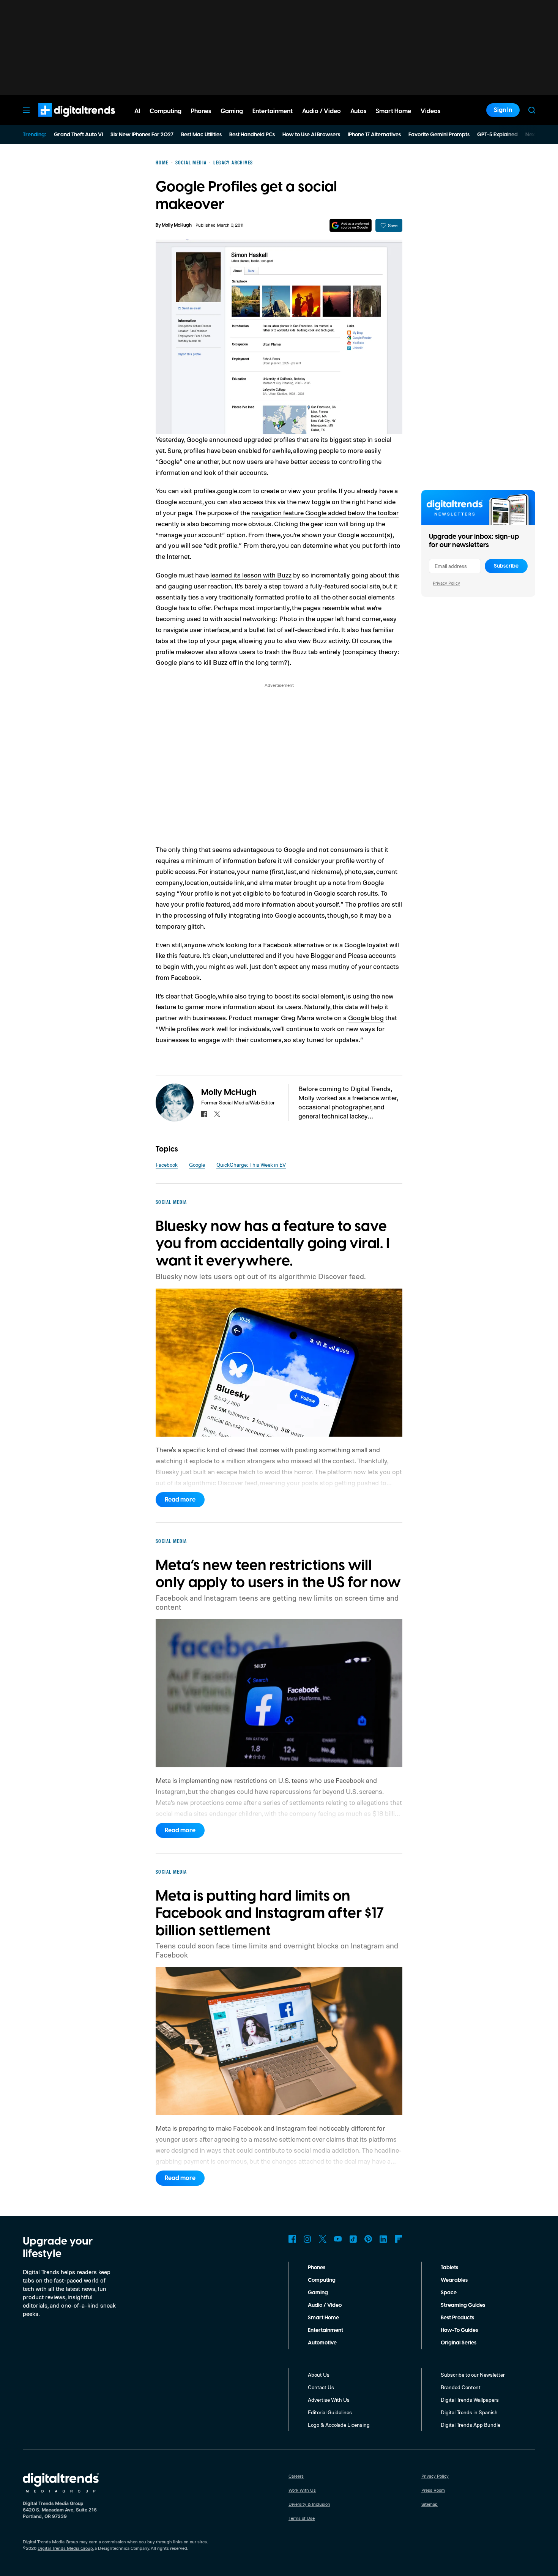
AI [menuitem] (137, 111)
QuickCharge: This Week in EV (251, 1165)
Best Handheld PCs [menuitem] (252, 135)
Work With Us (302, 2490)
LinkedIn (383, 2239)
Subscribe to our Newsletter (473, 2375)
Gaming (318, 2293)
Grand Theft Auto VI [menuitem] (78, 135)
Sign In (503, 110)
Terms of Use (302, 2518)
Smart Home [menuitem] (393, 111)
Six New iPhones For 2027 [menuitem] (142, 135)
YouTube (338, 2239)
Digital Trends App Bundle (471, 2425)
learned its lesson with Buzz (251, 575)
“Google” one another (187, 461)
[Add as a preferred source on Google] (351, 225)
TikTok (353, 2239)
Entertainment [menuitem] (273, 111)
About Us (319, 2375)
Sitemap (430, 2504)
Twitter (323, 2239)
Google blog (366, 1017)
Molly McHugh (177, 225)
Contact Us (321, 2387)
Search (532, 110)
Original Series (459, 2343)
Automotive (322, 2343)
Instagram (307, 2239)
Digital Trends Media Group (65, 2548)
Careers (296, 2476)
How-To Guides (459, 2330)
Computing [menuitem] (166, 111)
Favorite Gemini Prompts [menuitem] (439, 135)
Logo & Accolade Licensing (339, 2425)
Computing (322, 2280)
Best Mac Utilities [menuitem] (201, 135)
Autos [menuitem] (358, 111)
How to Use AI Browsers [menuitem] (311, 135)
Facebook (167, 1165)
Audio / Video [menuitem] (322, 111)
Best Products (457, 2318)
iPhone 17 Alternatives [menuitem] (374, 135)
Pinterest (368, 2239)
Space (449, 2293)
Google (197, 1165)
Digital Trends (63, 121)
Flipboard (399, 2239)
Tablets (449, 2268)
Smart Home (323, 2318)
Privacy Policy (446, 583)
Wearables (454, 2280)
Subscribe (506, 566)
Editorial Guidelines (330, 2412)
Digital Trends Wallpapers (470, 2400)
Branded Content (461, 2387)
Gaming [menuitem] (232, 111)
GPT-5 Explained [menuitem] (497, 135)
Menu (26, 110)
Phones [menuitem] (201, 111)
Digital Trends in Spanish (469, 2412)
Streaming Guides (463, 2305)
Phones (317, 2268)
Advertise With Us (329, 2400)
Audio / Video (325, 2305)
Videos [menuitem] (430, 111)
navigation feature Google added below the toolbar (325, 513)
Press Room (433, 2490)
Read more (180, 1500)
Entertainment (325, 2330)
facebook (204, 1114)
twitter (217, 1114)
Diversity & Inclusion (309, 2504)
